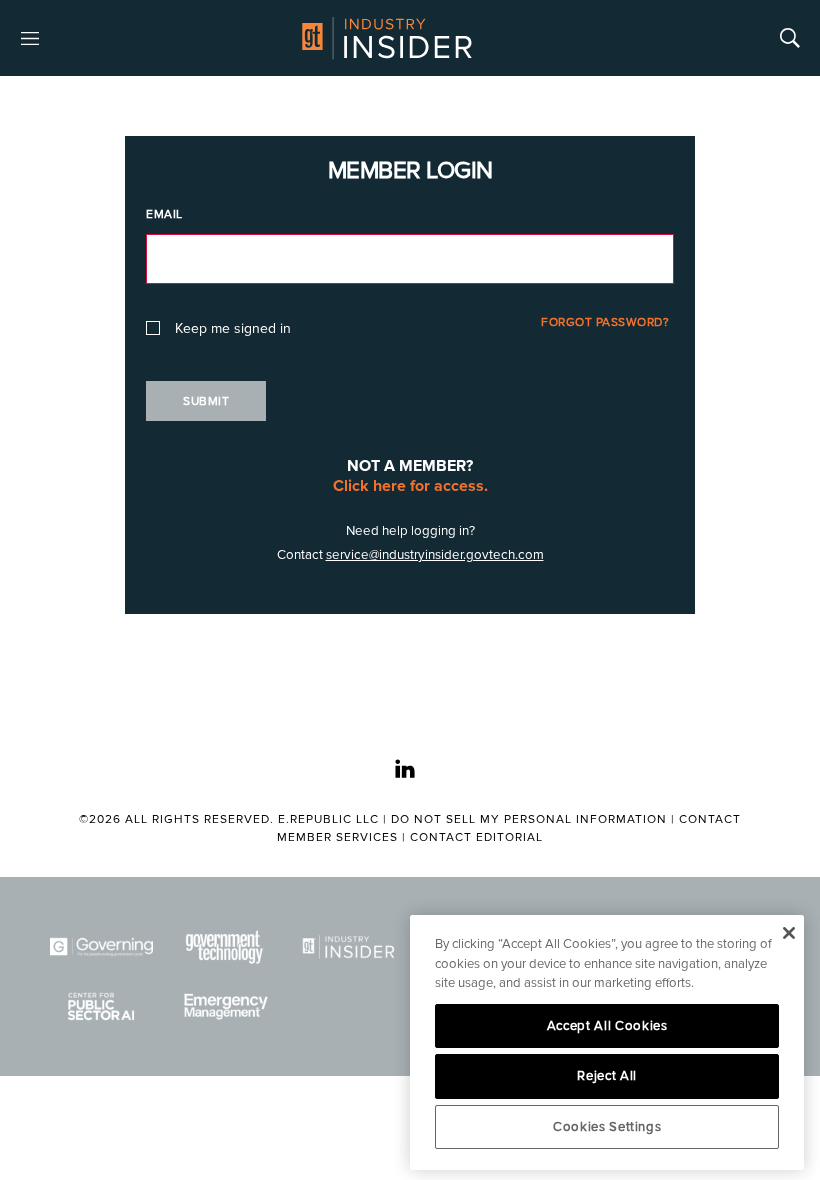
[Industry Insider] (348, 946)
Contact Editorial (476, 837)
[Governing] (101, 946)
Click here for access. (410, 486)
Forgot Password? (605, 322)
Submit (206, 401)
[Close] (788, 933)
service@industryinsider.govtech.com (435, 555)
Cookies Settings (607, 1127)
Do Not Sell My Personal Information (529, 819)
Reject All (607, 1076)
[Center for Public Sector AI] (101, 1006)
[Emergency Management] (224, 1006)
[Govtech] (224, 946)
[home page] (387, 38)
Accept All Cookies (607, 1026)
